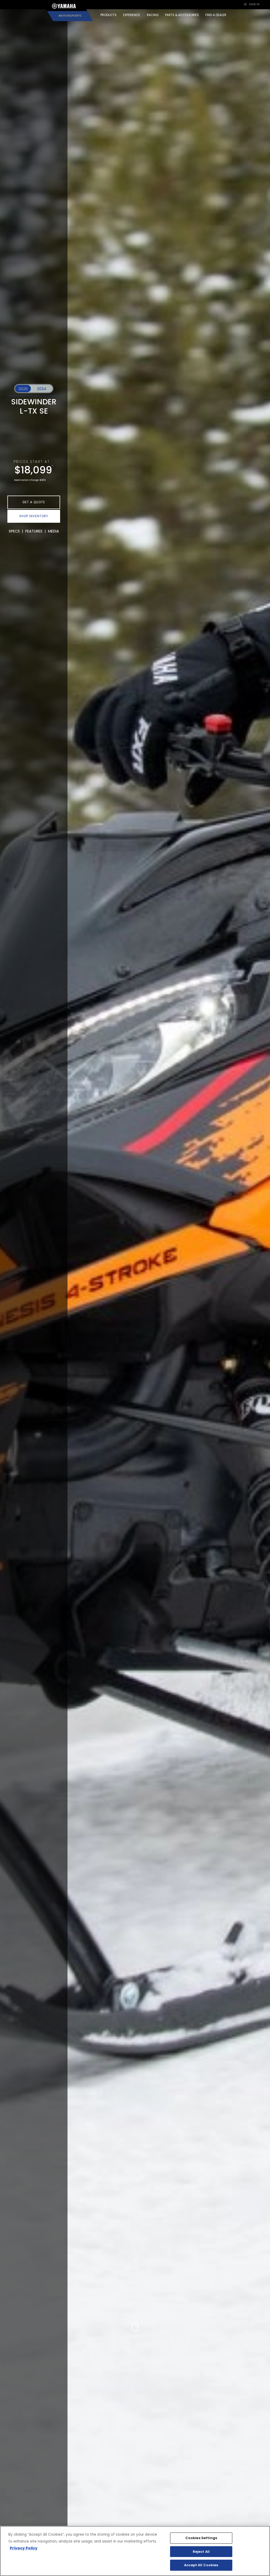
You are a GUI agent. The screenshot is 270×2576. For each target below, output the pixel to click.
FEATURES (34, 531)
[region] (135, 2551)
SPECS (14, 531)
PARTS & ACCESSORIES (182, 15)
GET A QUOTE (34, 502)
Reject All (201, 2552)
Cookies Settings (201, 2538)
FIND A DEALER (216, 15)
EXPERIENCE (132, 15)
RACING (153, 15)
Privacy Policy (24, 2548)
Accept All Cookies (201, 2565)
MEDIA (54, 531)
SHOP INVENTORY (34, 516)
